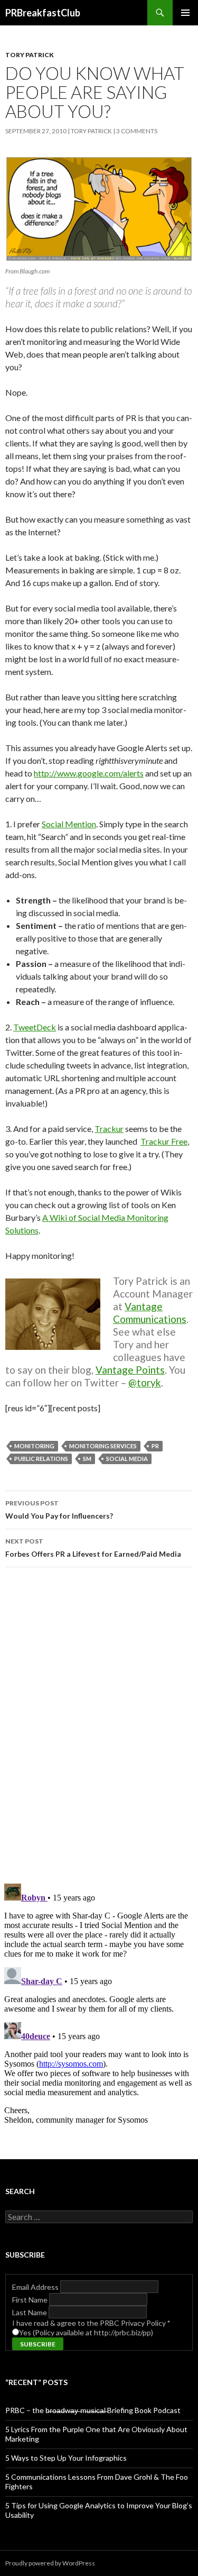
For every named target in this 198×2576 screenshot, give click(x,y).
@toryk (145, 1382)
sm (87, 1459)
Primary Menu (185, 13)
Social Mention (69, 824)
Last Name (30, 2312)
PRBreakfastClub (43, 13)
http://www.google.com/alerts (89, 773)
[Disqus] (99, 1725)
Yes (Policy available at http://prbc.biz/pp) (86, 2332)
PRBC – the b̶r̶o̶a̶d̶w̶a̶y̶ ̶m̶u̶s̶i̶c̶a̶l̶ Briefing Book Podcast (93, 2410)
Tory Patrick (30, 55)
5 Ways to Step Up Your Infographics (66, 2458)
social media (127, 1459)
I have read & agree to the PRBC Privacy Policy (91, 2323)
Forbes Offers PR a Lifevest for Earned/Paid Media (93, 1548)
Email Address (36, 2287)
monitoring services (103, 1446)
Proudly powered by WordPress (50, 2563)
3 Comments (137, 131)
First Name (31, 2300)
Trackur (109, 1129)
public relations (41, 1459)
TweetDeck (35, 1027)
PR (155, 1446)
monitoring (34, 1446)
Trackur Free (164, 1141)
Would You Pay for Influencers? (59, 1510)
